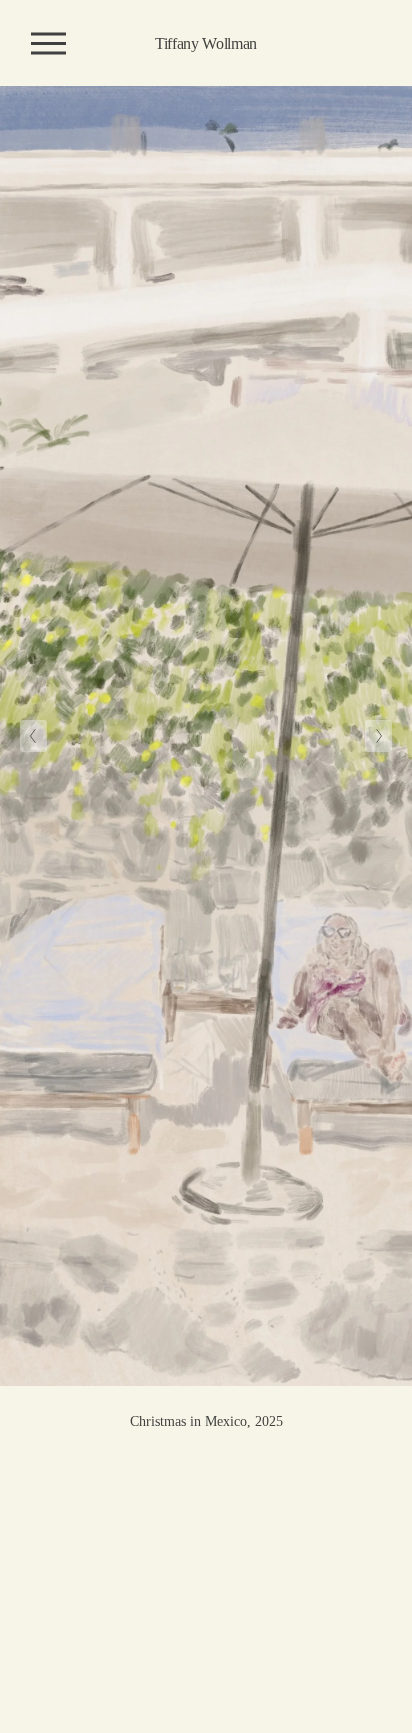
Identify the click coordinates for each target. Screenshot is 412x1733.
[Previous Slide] (33, 736)
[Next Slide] (378, 736)
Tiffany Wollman (206, 43)
